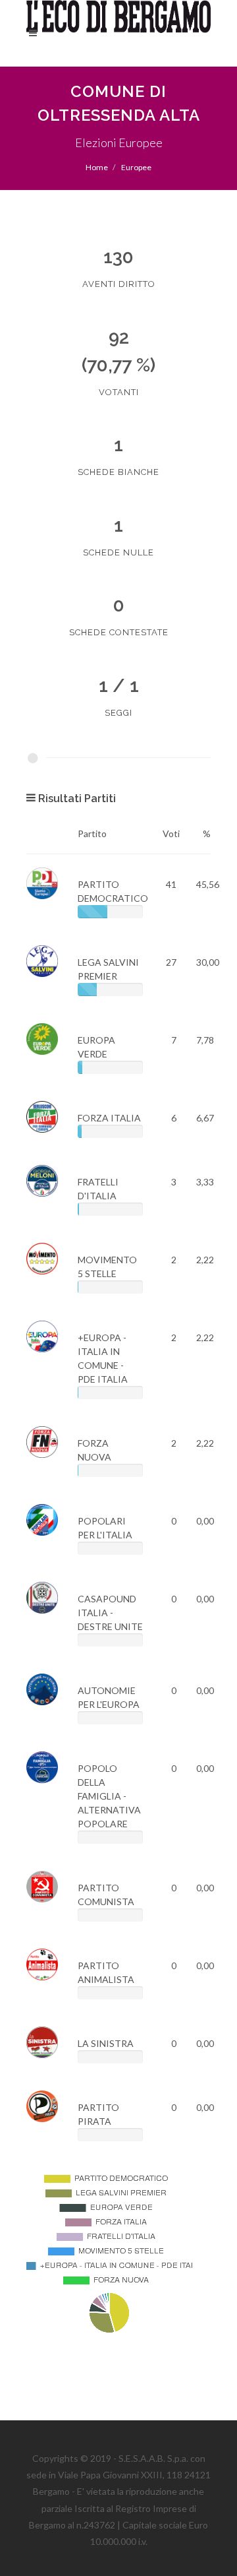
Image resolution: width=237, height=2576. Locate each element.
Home (97, 167)
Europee (136, 167)
